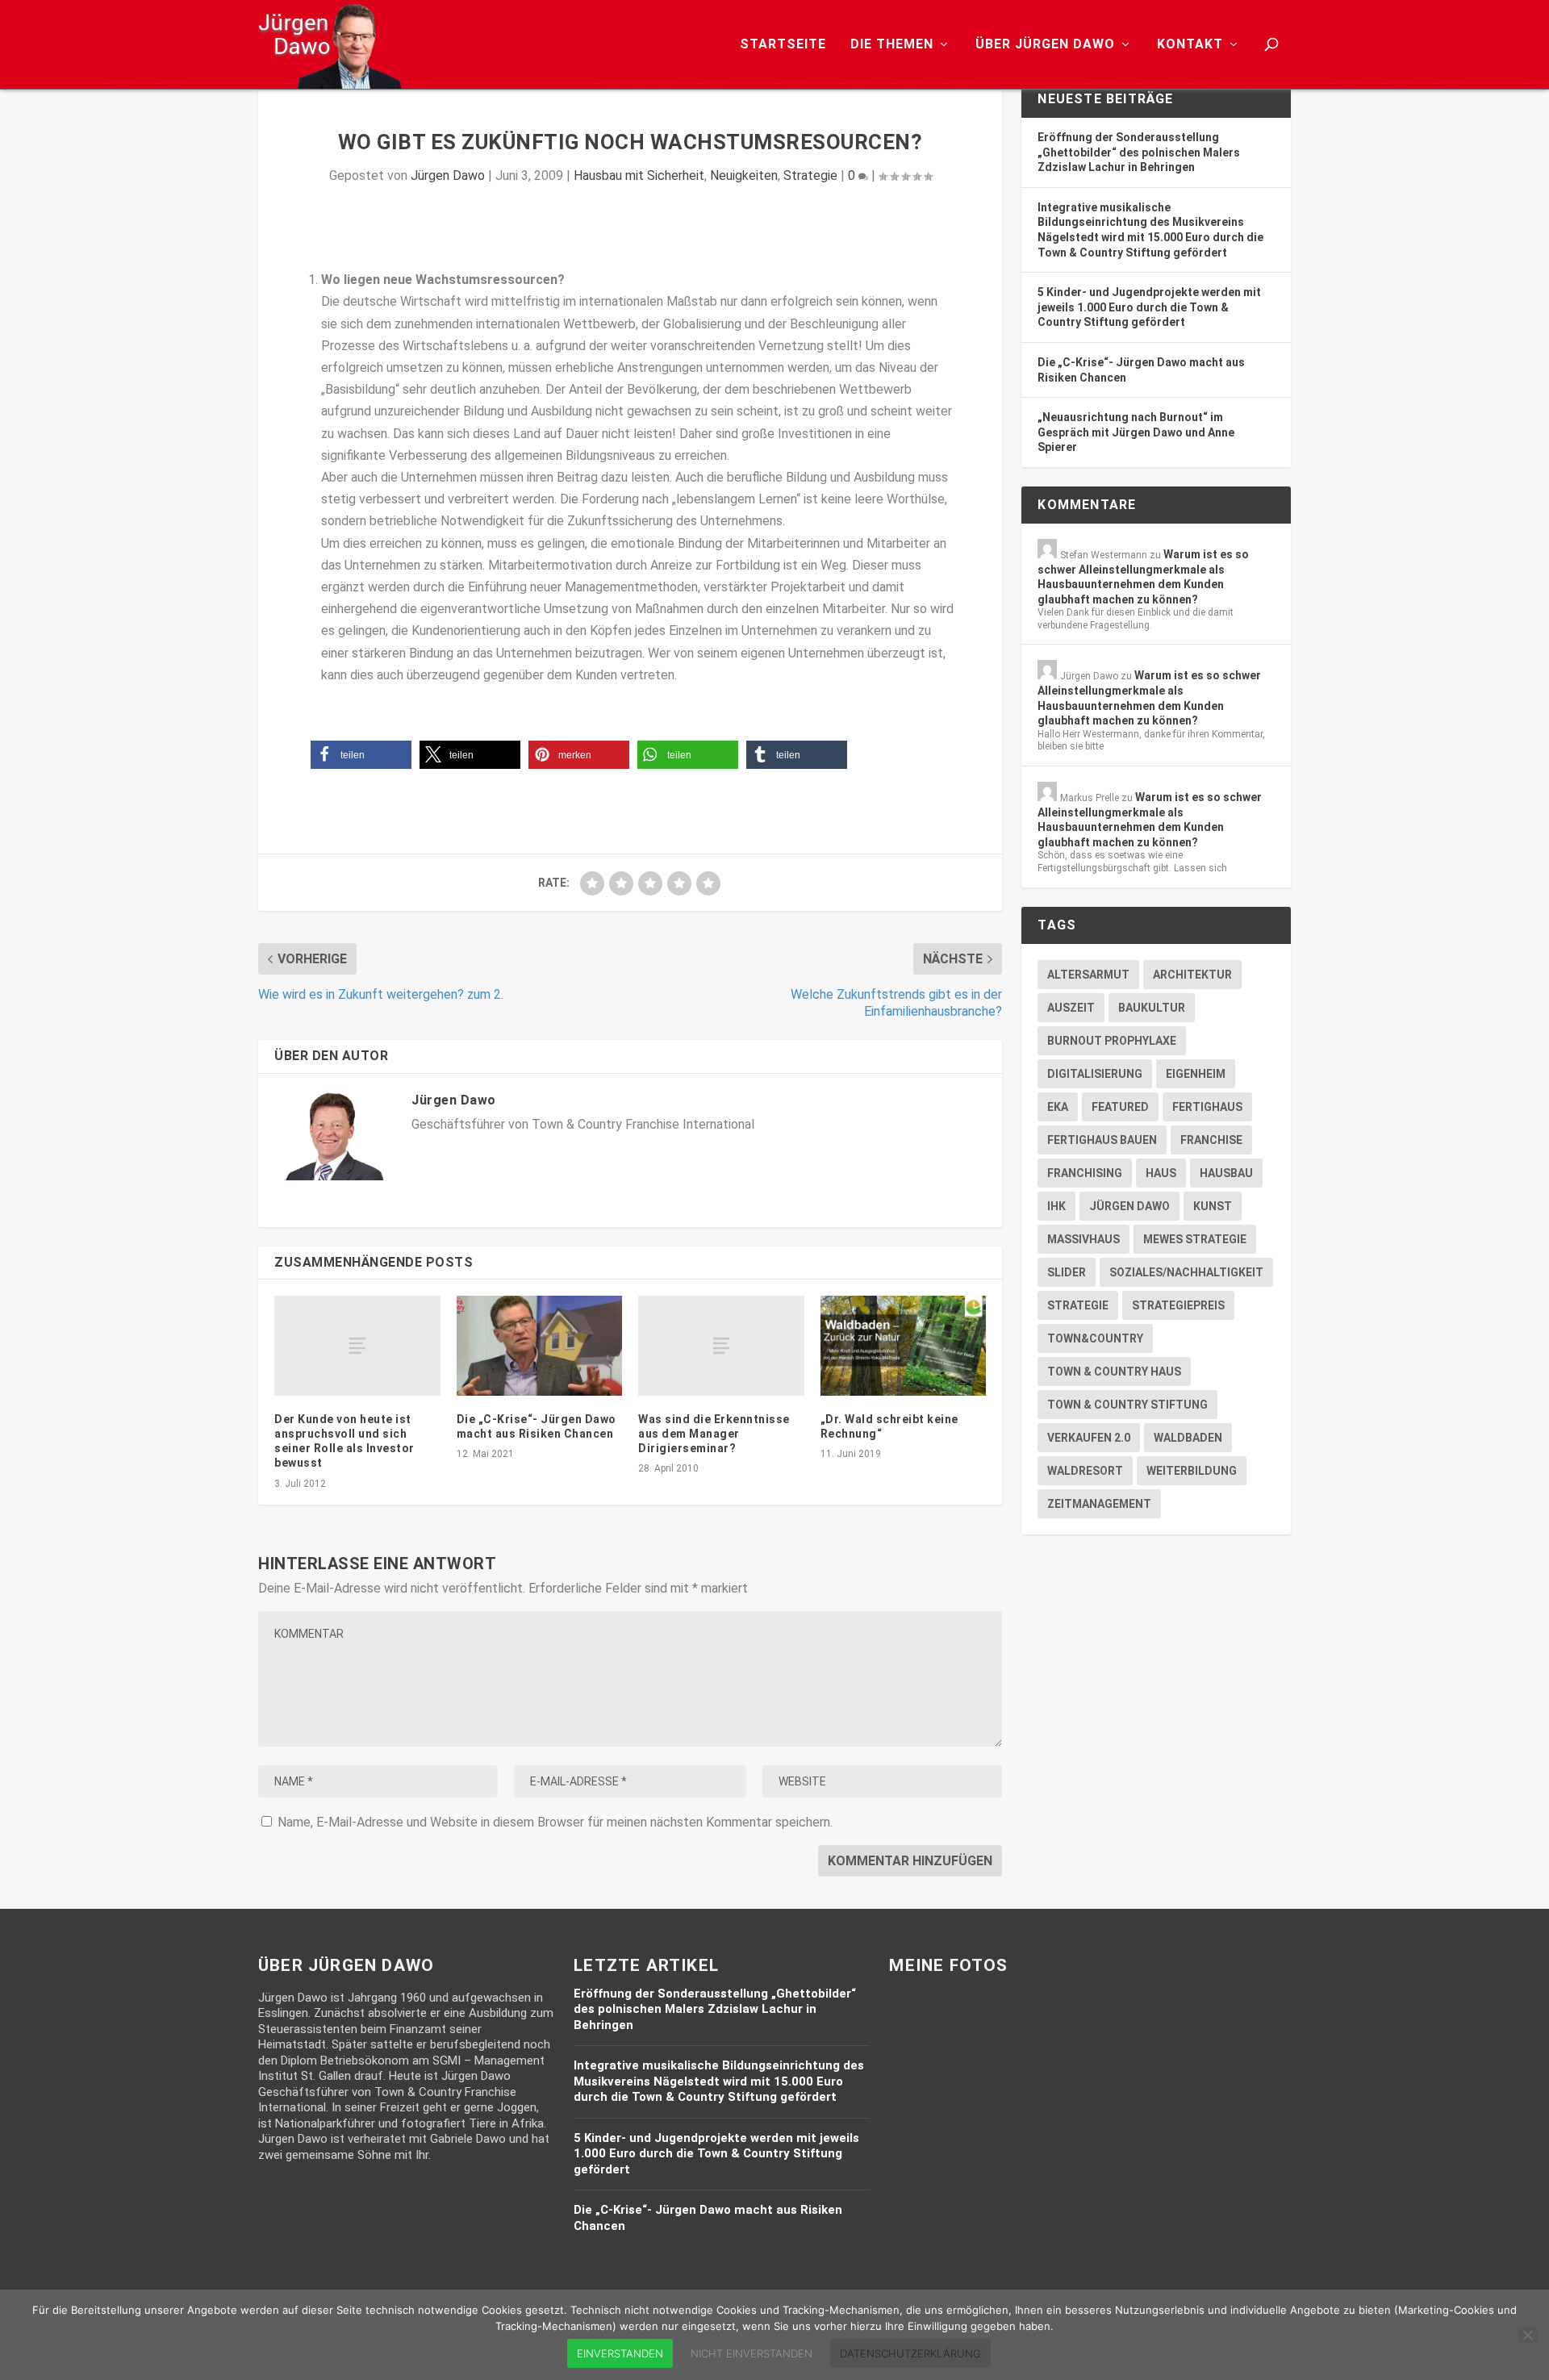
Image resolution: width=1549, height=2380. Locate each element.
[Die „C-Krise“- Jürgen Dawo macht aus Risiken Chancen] (540, 1345)
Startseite (783, 45)
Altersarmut (1088, 975)
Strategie (810, 175)
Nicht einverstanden (752, 2353)
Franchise (1211, 1140)
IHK (1056, 1206)
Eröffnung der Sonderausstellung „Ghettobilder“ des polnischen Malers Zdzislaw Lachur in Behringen (1139, 152)
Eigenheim (1196, 1074)
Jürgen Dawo (448, 175)
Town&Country (1095, 1338)
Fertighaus (1207, 1107)
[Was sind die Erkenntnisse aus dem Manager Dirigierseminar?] (721, 1345)
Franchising (1085, 1173)
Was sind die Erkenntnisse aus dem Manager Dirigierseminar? (714, 1434)
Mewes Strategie (1195, 1239)
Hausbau (1226, 1173)
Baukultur (1152, 1008)
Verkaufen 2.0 (1089, 1438)
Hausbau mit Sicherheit (639, 175)
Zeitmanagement (1099, 1504)
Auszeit (1071, 1008)
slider (1067, 1272)
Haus (1161, 1173)
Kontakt (1190, 45)
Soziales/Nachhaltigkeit (1186, 1272)
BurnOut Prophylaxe (1112, 1041)
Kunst (1213, 1206)
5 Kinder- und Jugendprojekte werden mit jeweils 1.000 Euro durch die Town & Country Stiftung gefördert (1149, 307)
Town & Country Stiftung (1127, 1405)
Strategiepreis (1178, 1305)
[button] (361, 755)
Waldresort (1085, 1471)
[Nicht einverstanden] (1527, 2335)
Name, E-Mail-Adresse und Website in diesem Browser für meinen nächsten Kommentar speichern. (555, 1822)
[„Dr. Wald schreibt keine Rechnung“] (904, 1345)
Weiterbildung (1192, 1471)
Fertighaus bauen (1102, 1140)
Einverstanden (620, 2353)
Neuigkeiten (744, 175)
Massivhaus (1083, 1239)
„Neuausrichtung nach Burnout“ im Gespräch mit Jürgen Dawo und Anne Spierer (1136, 432)
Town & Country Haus (1114, 1372)
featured (1120, 1107)
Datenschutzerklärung (910, 2353)
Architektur (1192, 975)
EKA (1058, 1107)
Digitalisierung (1095, 1074)
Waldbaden (1188, 1438)
